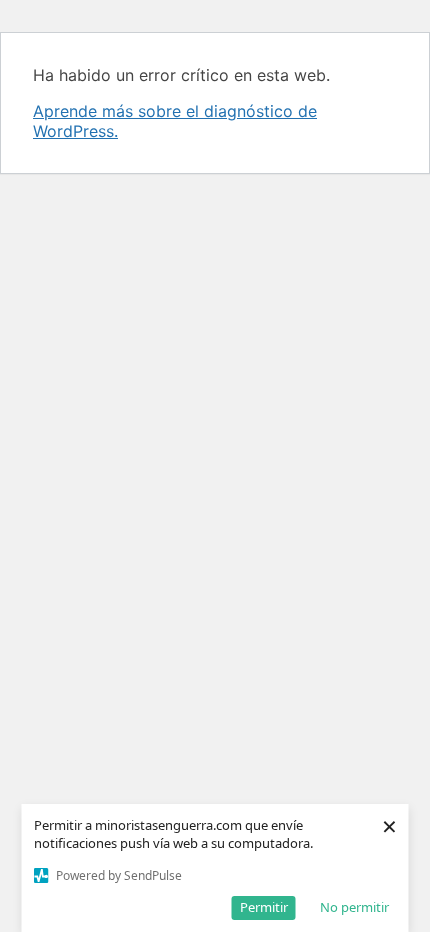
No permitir (354, 907)
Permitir (264, 907)
